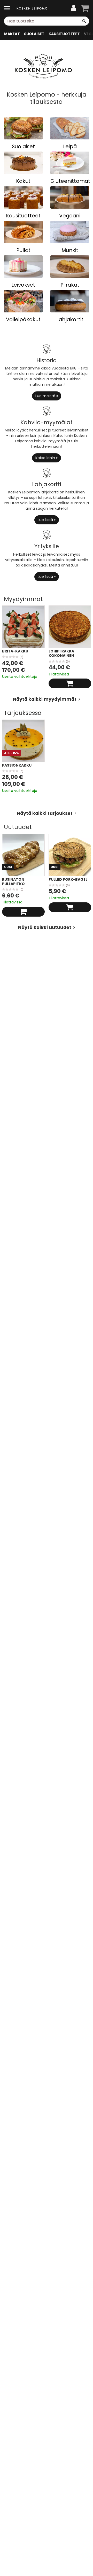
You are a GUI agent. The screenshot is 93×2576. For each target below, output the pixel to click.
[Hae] (84, 21)
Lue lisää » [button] (47, 520)
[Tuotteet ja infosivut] (9, 8)
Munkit (70, 250)
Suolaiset (23, 146)
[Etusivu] (32, 8)
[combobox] (47, 21)
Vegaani (70, 216)
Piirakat (70, 285)
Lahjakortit (70, 319)
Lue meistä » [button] (47, 396)
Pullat (23, 250)
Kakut (23, 181)
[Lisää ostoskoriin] (70, 683)
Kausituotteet (23, 216)
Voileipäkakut (23, 319)
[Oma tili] (74, 8)
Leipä (70, 146)
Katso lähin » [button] (47, 458)
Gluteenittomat (70, 181)
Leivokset (23, 285)
